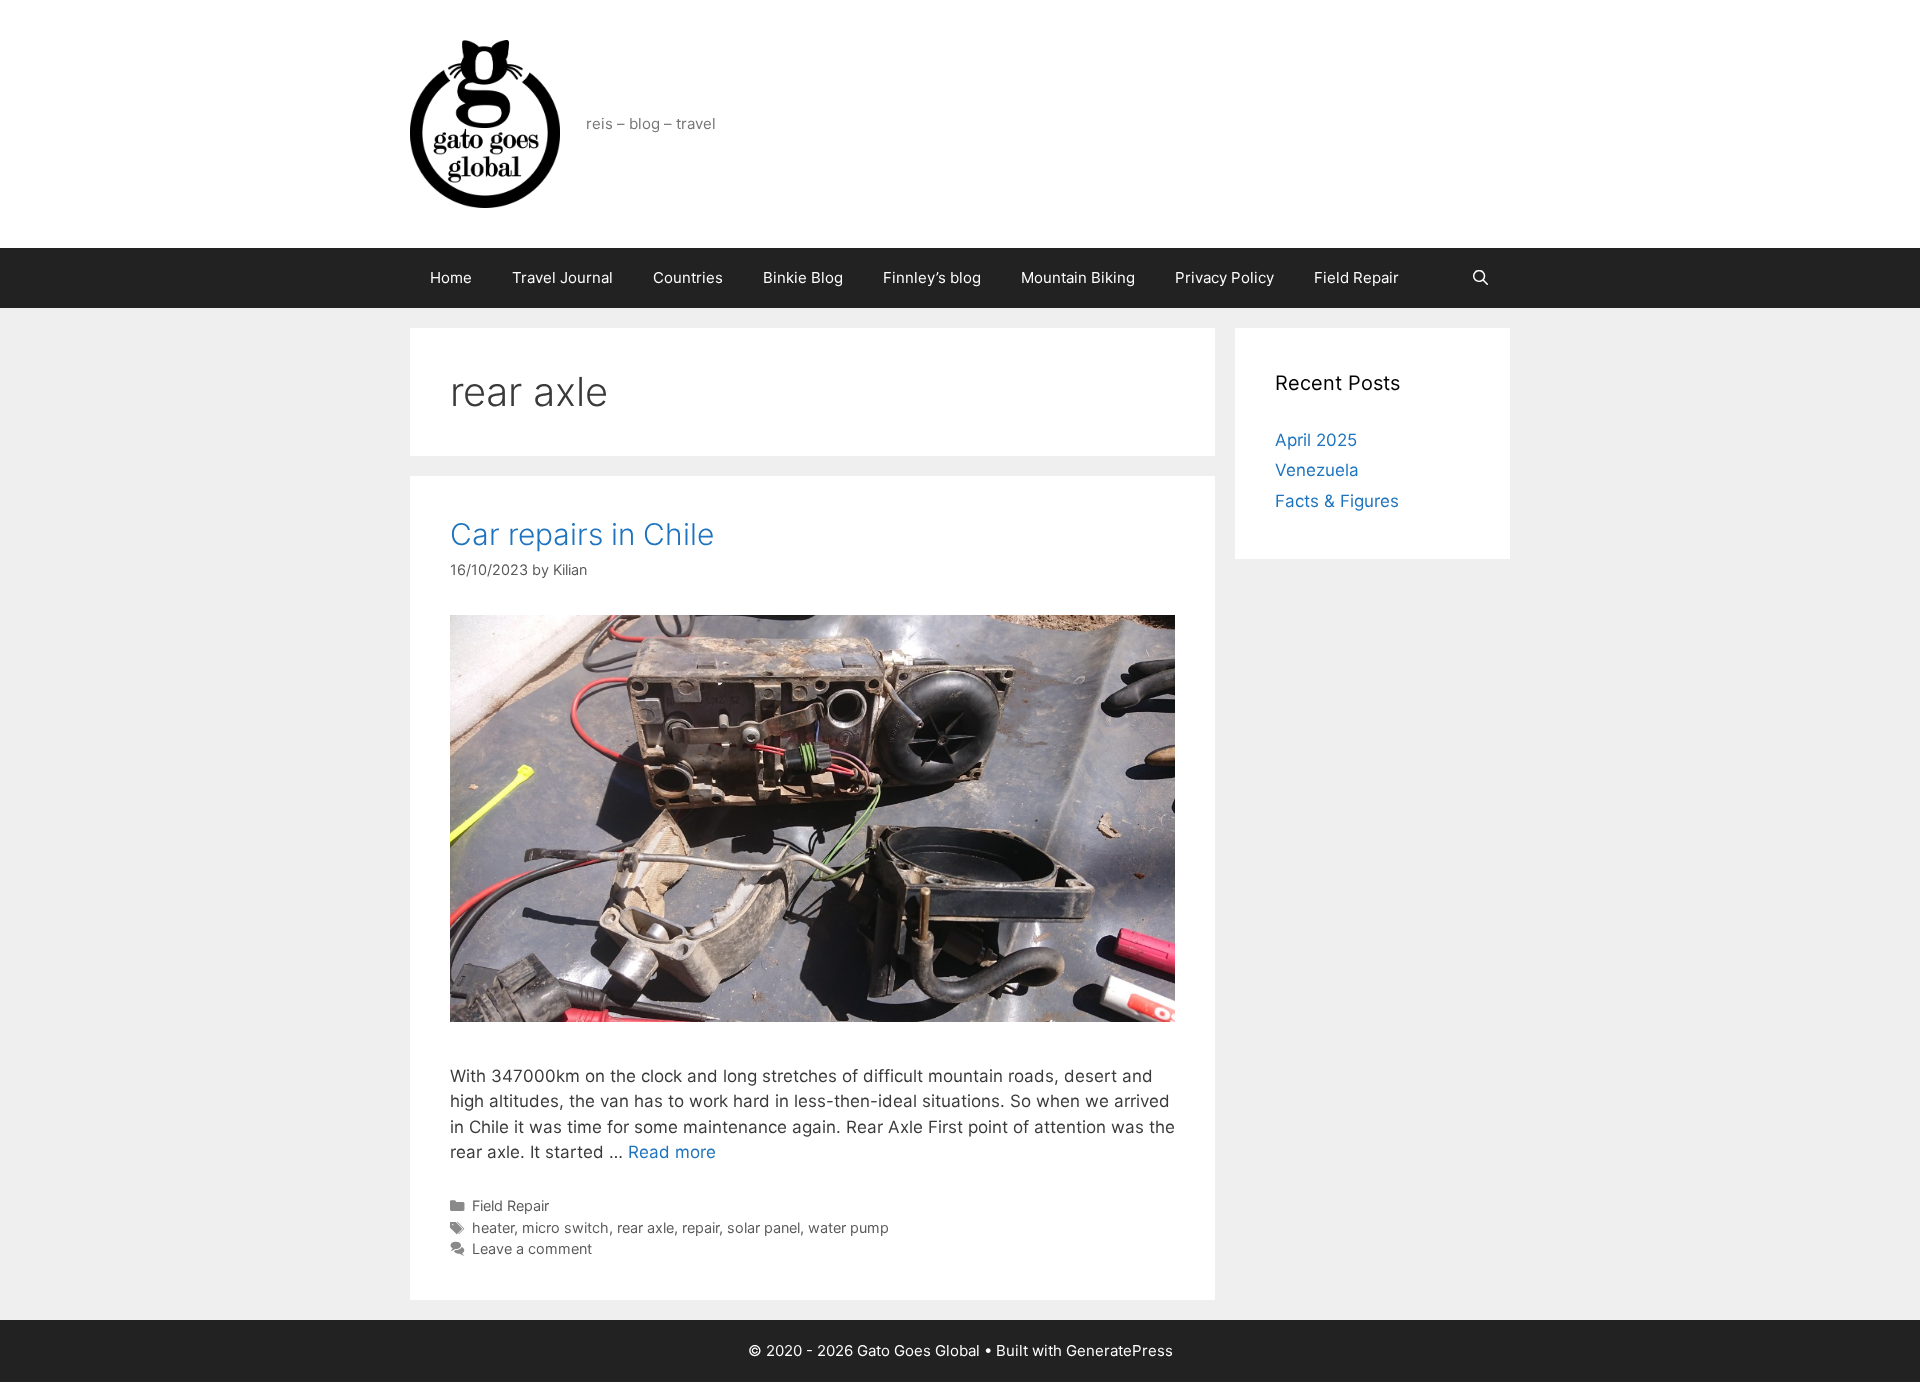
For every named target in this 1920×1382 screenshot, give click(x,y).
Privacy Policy (1224, 277)
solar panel (763, 1227)
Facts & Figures (1337, 501)
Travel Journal (562, 277)
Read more (672, 1152)
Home (451, 277)
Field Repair (1356, 277)
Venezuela (1317, 470)
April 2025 (1316, 440)
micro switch (565, 1227)
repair (700, 1227)
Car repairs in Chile (582, 534)
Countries (688, 277)
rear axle (645, 1227)
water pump (848, 1227)
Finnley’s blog (932, 277)
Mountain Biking (1078, 277)
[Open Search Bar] (1480, 278)
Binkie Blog (803, 277)
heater (493, 1227)
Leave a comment (532, 1248)
